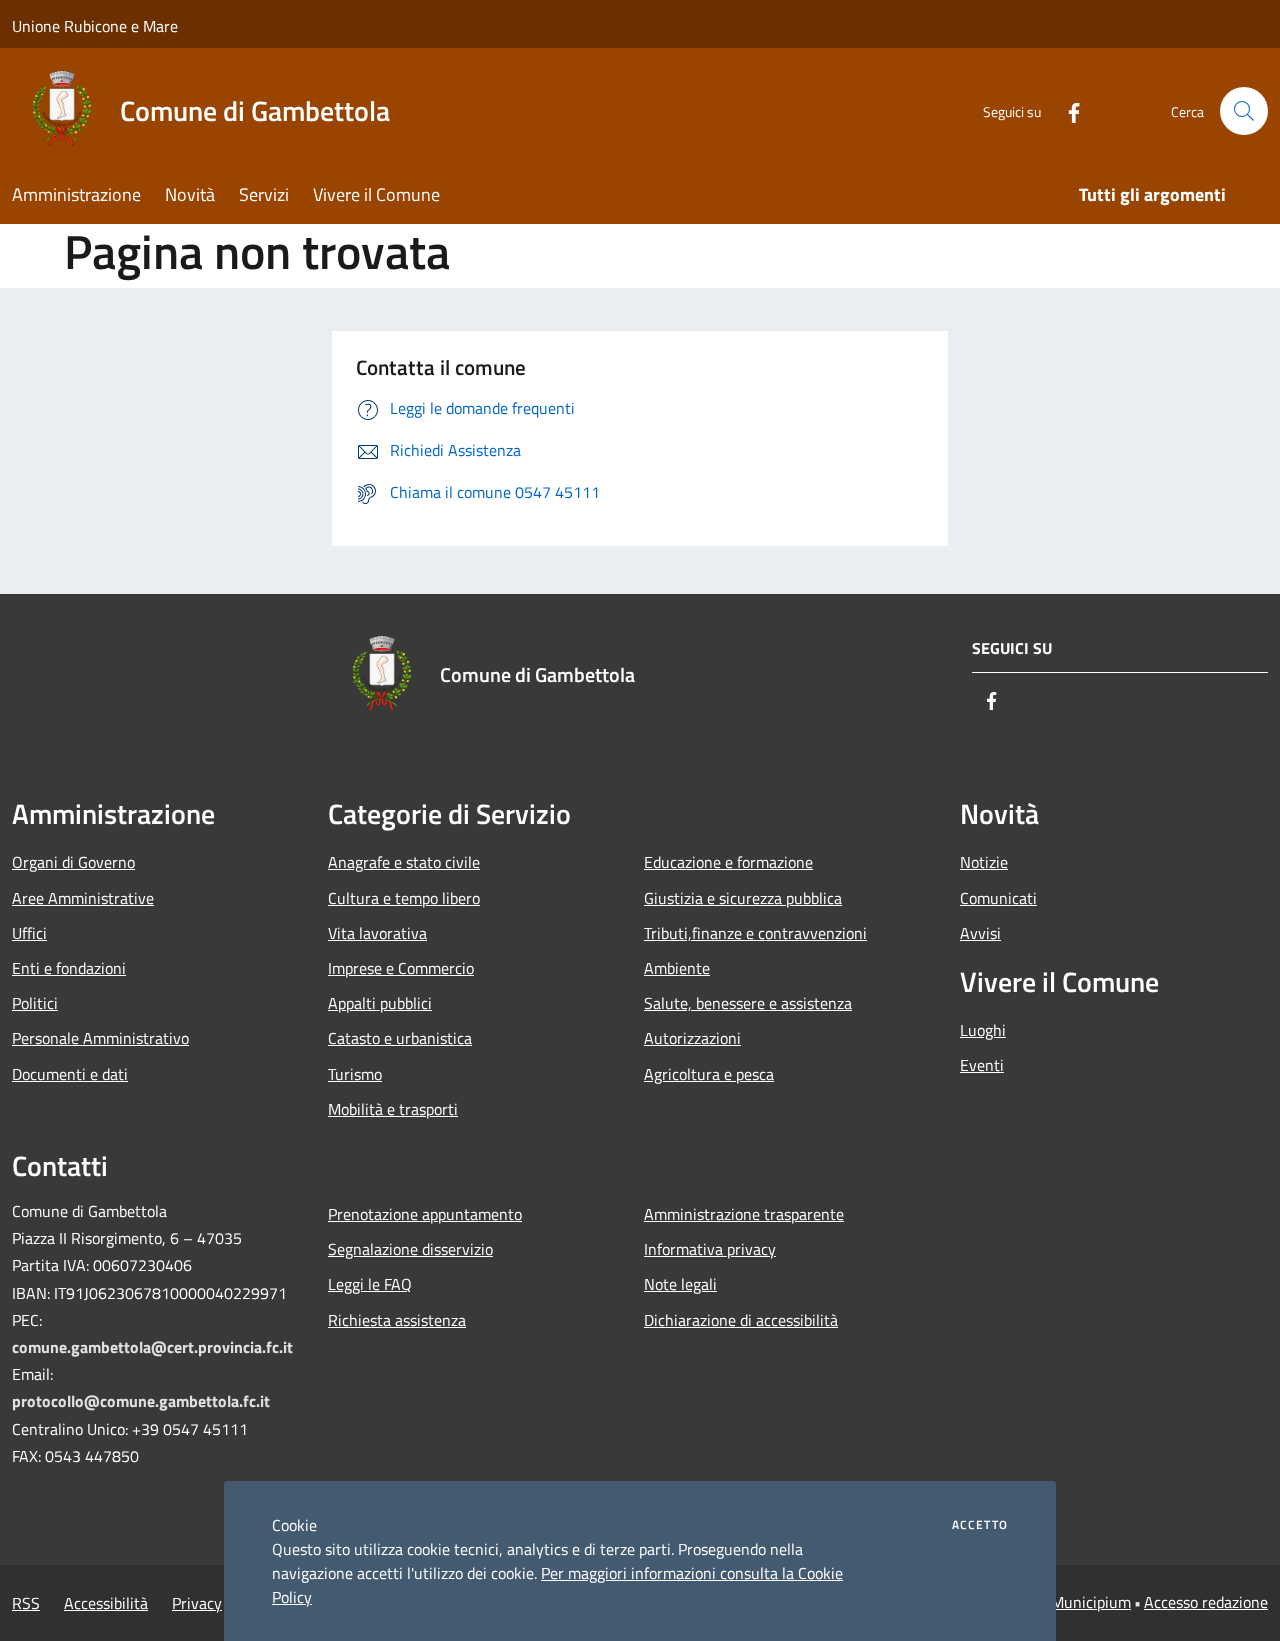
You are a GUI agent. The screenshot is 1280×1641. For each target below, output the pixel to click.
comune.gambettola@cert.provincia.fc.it (152, 1347)
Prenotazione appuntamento (425, 1214)
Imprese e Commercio (401, 968)
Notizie (984, 862)
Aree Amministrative (83, 898)
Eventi (982, 1065)
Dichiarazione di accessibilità (741, 1320)
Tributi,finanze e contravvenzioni (755, 933)
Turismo (355, 1074)
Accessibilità (106, 1603)
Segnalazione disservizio (410, 1249)
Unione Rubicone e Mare (95, 26)
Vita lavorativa (377, 933)
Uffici (29, 933)
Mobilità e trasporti (393, 1109)
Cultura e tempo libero (404, 898)
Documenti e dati (70, 1074)
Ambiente (677, 968)
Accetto (980, 1525)
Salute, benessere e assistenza (748, 1003)
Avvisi (980, 933)
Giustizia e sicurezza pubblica (743, 898)
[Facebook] (1066, 110)
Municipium (1091, 1602)
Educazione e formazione (728, 862)
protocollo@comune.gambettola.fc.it (141, 1401)
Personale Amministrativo (100, 1038)
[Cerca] (1244, 111)
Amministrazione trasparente (744, 1214)
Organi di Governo (73, 862)
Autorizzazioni (692, 1038)
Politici (35, 1003)
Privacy (197, 1603)
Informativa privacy (710, 1249)
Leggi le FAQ (370, 1284)
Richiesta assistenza (397, 1320)
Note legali (680, 1284)
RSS (26, 1603)
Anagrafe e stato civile (404, 862)
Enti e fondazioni (69, 968)
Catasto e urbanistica (400, 1038)
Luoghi (983, 1030)
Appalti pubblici (380, 1003)
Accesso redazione (1206, 1602)
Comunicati (998, 898)
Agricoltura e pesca (709, 1074)
